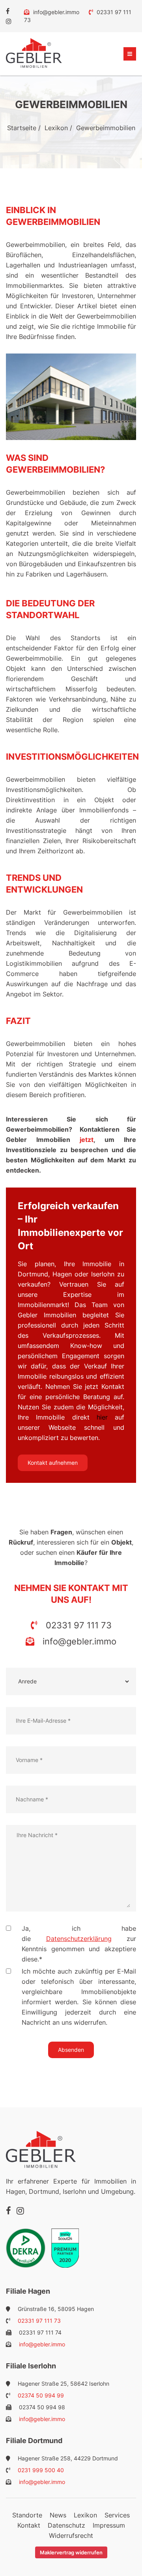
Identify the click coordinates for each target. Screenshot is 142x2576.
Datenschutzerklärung (79, 1939)
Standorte (27, 2515)
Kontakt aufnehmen (53, 1463)
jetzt (87, 1140)
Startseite (22, 128)
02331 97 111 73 (78, 1625)
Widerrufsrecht (71, 2535)
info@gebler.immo (56, 12)
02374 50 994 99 (40, 2395)
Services (117, 2515)
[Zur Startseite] (34, 53)
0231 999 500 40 (40, 2470)
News (58, 2515)
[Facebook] (8, 11)
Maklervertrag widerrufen (71, 2552)
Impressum (109, 2525)
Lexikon (56, 128)
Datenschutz (66, 2525)
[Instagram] (9, 21)
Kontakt (29, 2525)
